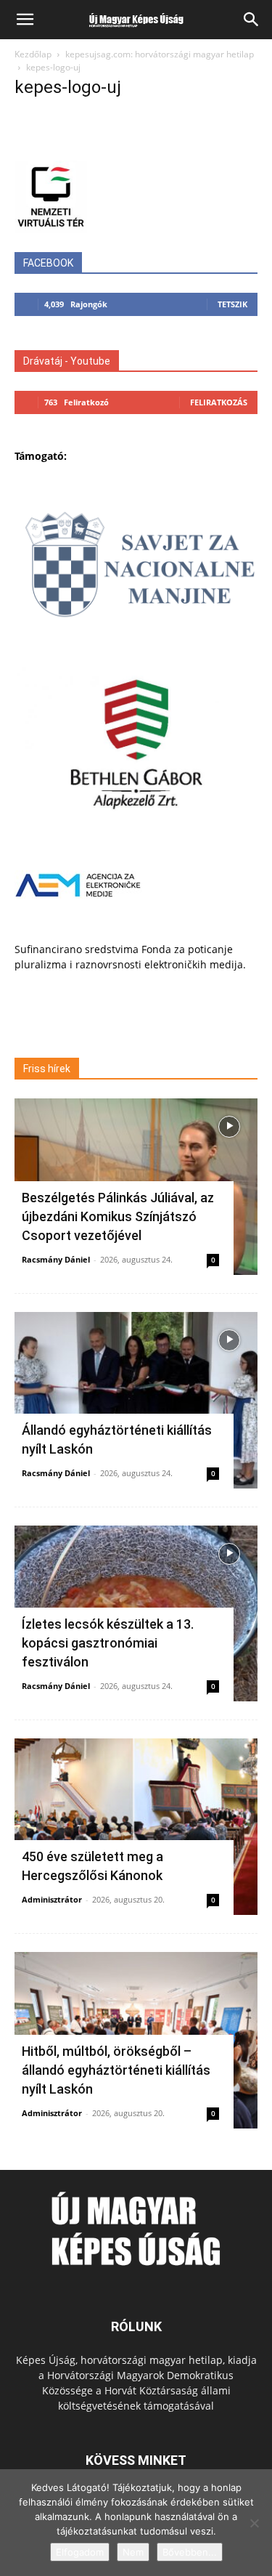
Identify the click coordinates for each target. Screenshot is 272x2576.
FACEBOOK (48, 263)
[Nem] (254, 2523)
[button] (25, 20)
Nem (133, 2552)
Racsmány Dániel (56, 1259)
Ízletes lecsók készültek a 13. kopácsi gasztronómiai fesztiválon (108, 1643)
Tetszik (232, 304)
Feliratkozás (219, 402)
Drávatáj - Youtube (67, 361)
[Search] (252, 20)
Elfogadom (80, 2552)
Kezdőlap (33, 54)
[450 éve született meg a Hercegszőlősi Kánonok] (136, 1827)
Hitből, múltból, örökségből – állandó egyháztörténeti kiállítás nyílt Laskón (116, 2070)
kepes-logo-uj (68, 87)
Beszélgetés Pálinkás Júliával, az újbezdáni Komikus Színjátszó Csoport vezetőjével (118, 1216)
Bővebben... (190, 2552)
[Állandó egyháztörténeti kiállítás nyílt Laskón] (136, 1400)
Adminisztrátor (52, 1899)
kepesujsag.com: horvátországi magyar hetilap (160, 54)
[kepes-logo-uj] (136, 146)
